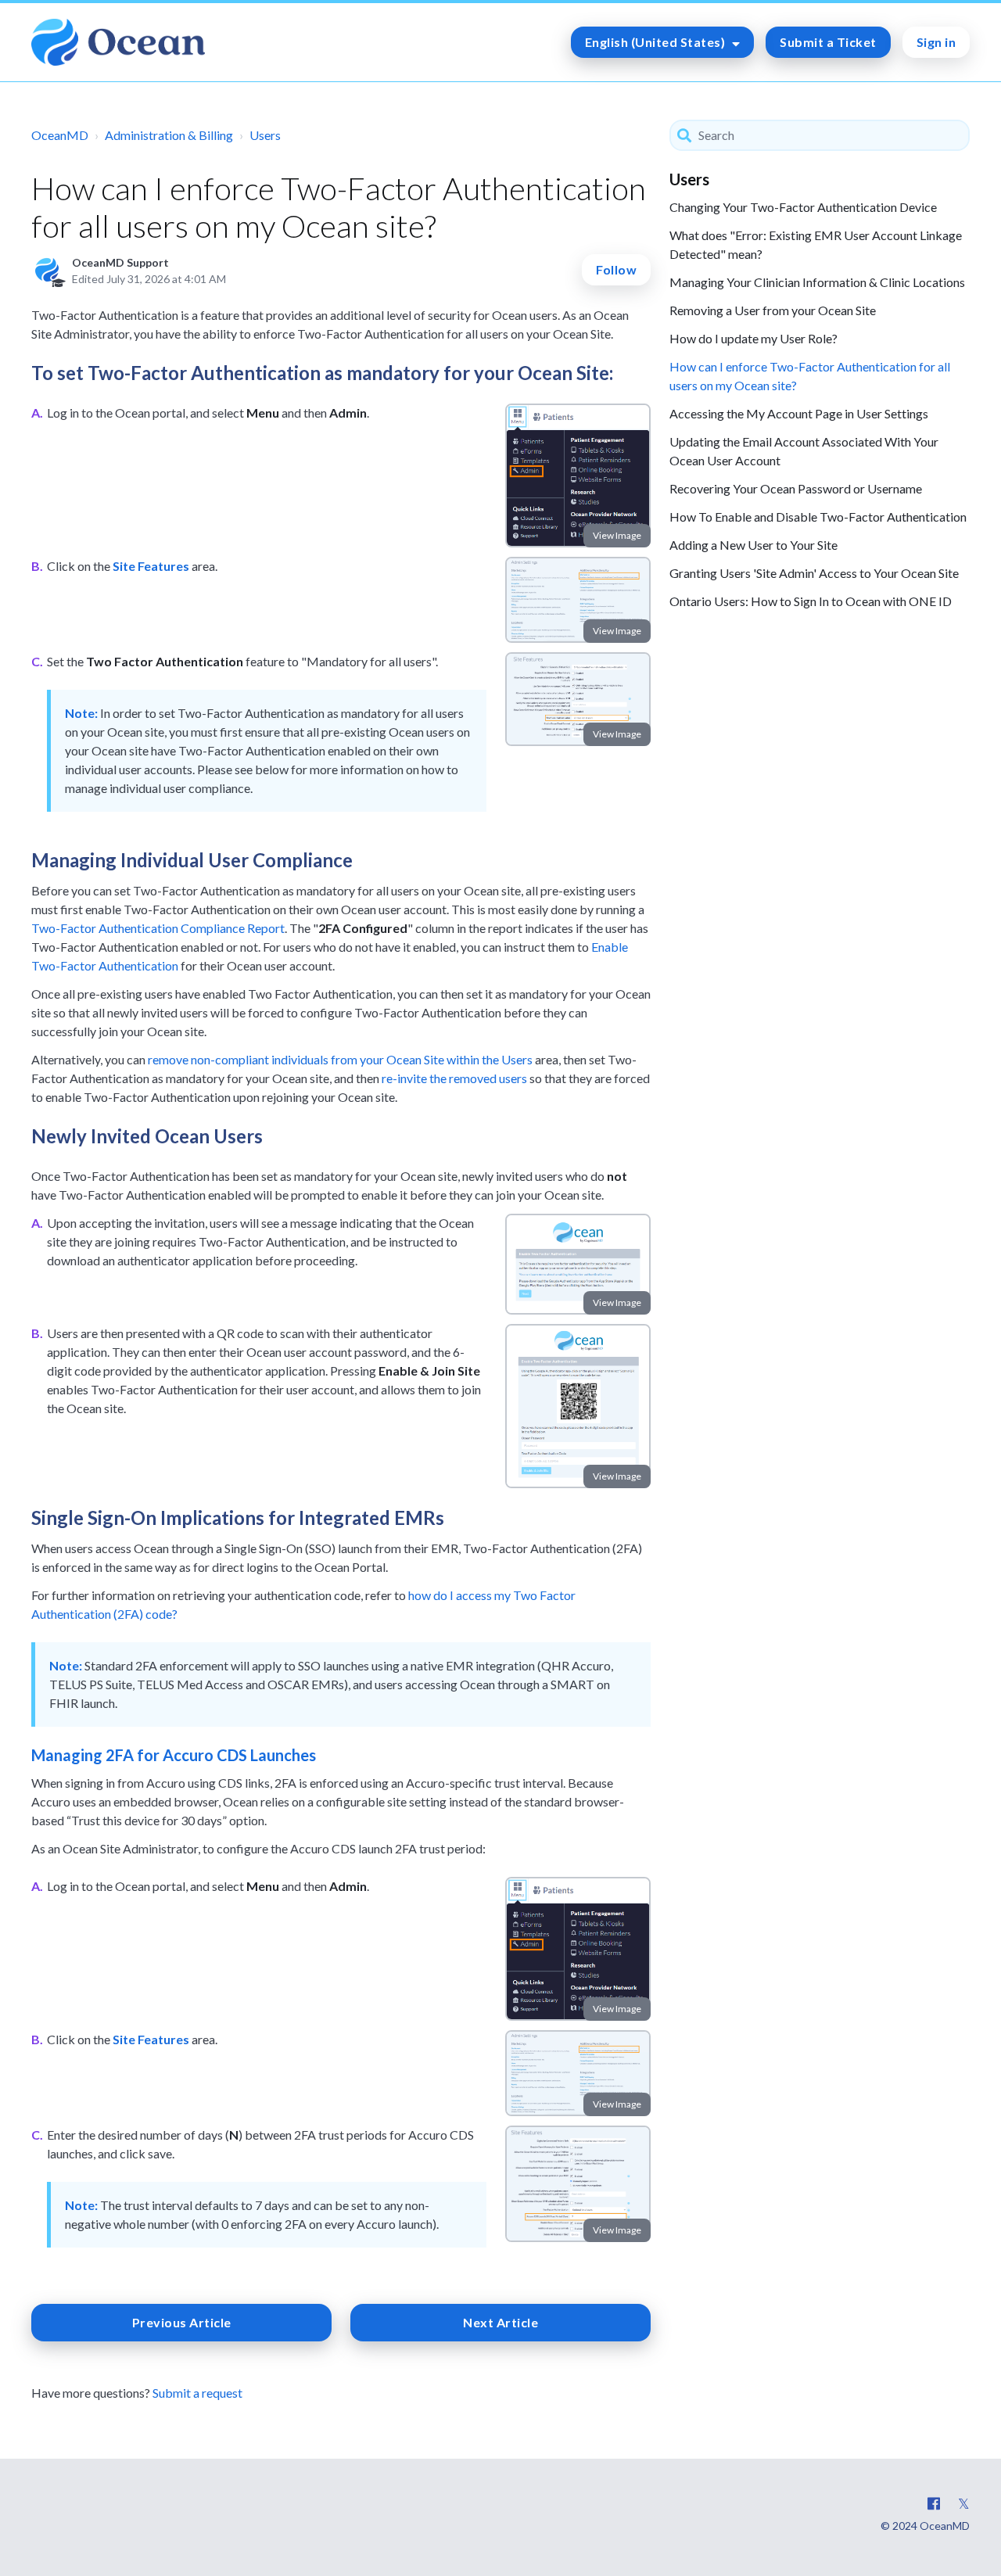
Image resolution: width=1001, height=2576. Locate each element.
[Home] (118, 42)
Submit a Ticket (828, 42)
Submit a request (197, 2393)
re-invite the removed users (454, 1078)
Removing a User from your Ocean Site (773, 310)
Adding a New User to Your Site (753, 545)
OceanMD (60, 135)
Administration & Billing (169, 135)
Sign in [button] (936, 42)
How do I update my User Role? (753, 338)
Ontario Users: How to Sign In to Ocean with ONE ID (811, 601)
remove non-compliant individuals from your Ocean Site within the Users (340, 1059)
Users (265, 135)
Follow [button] (616, 269)
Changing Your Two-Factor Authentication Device (803, 207)
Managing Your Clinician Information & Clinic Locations (817, 282)
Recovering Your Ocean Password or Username (796, 488)
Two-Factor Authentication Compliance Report (158, 928)
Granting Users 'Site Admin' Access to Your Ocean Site (814, 573)
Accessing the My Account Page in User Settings (799, 413)
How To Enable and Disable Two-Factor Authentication (818, 517)
